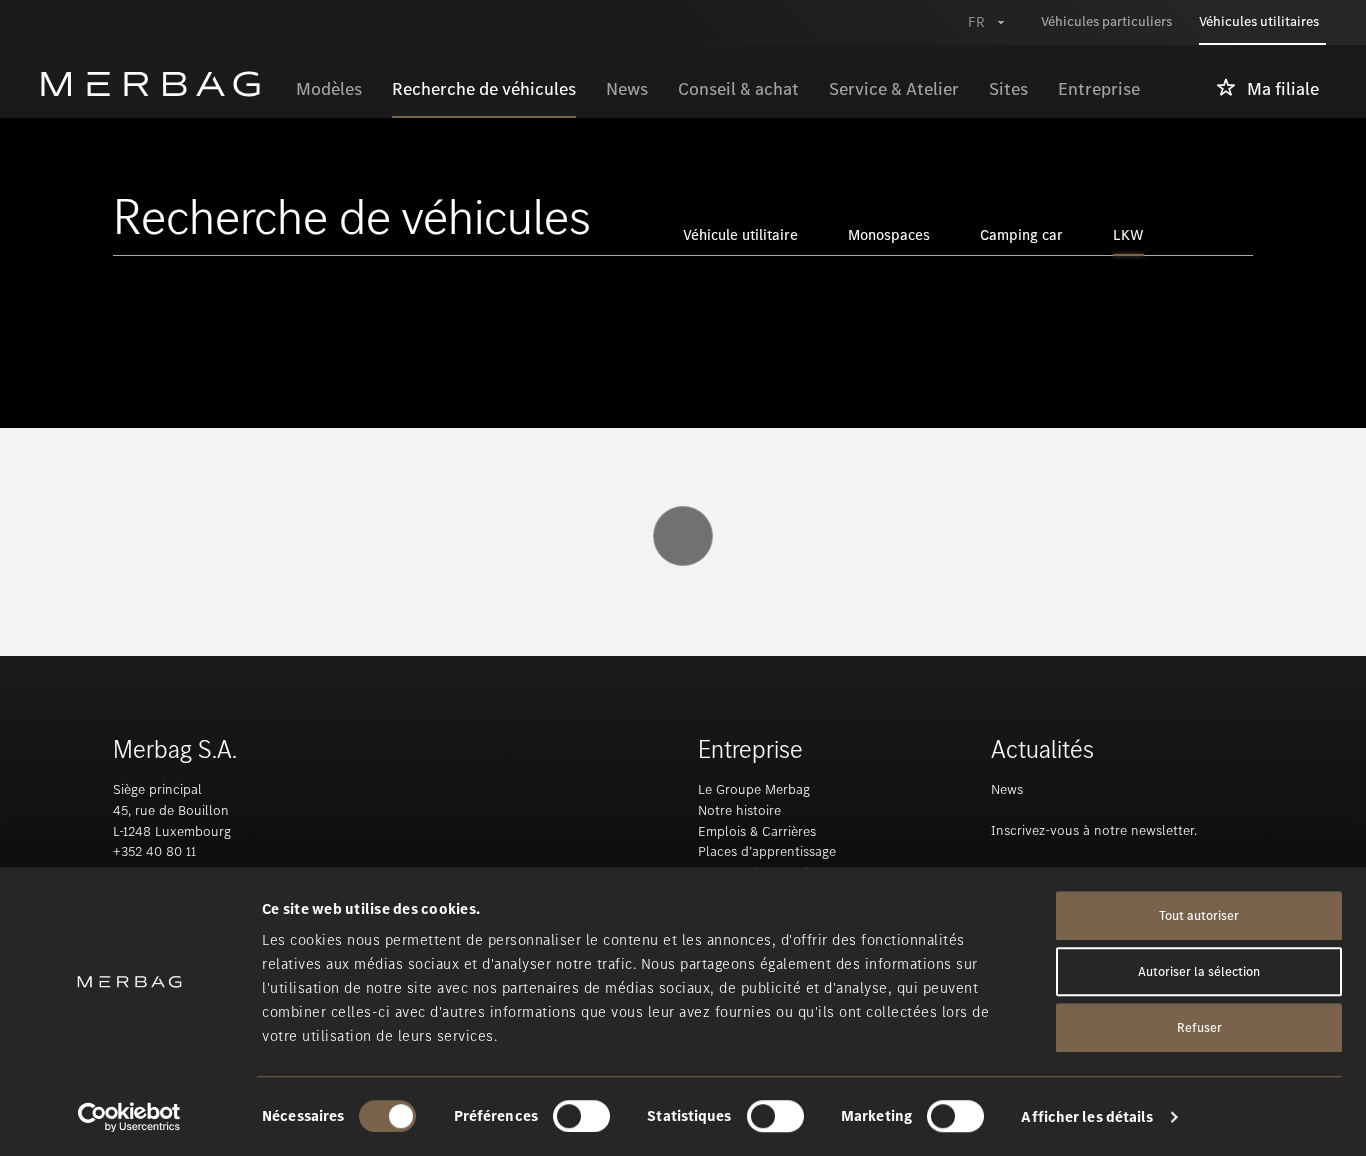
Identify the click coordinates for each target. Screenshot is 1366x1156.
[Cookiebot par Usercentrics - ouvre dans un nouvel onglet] (129, 1117)
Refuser (1199, 1027)
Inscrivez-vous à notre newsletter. (1094, 830)
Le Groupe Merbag (754, 789)
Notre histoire (739, 810)
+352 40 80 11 (154, 851)
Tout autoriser (1199, 915)
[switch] (581, 1116)
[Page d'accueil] (160, 84)
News (1007, 789)
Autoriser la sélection (1199, 971)
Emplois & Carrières (757, 831)
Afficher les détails (1087, 1117)
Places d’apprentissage (767, 851)
